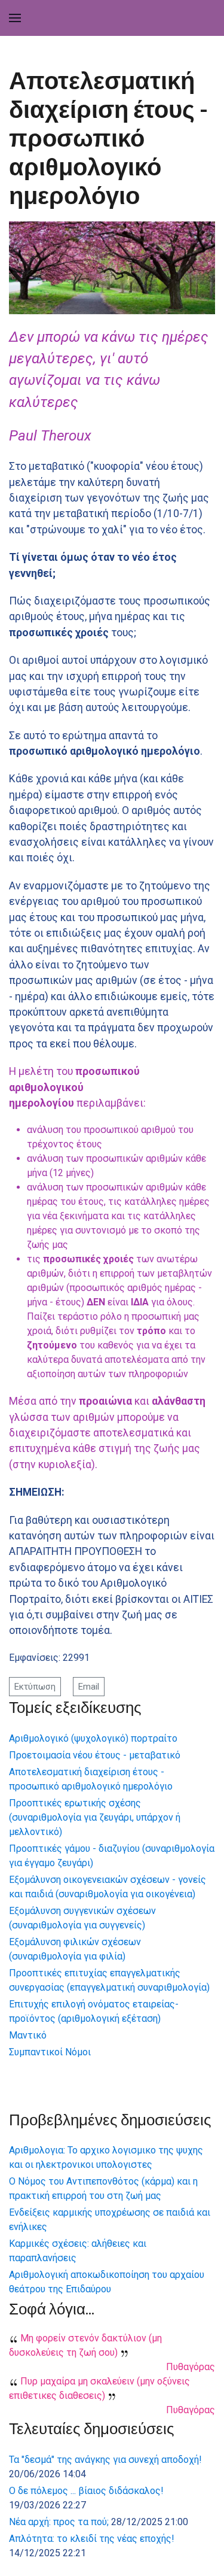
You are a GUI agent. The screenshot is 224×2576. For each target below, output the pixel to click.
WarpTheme (186, 2569)
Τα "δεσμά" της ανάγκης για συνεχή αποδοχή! (105, 2460)
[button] (15, 18)
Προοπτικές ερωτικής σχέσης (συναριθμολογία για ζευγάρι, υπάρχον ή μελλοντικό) (95, 1817)
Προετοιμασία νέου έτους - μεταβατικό (95, 1755)
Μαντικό (28, 2035)
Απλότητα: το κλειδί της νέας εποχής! (92, 2539)
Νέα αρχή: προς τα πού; (59, 2522)
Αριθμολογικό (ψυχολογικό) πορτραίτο (93, 1738)
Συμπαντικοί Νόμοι (50, 2052)
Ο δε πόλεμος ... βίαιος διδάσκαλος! (86, 2491)
